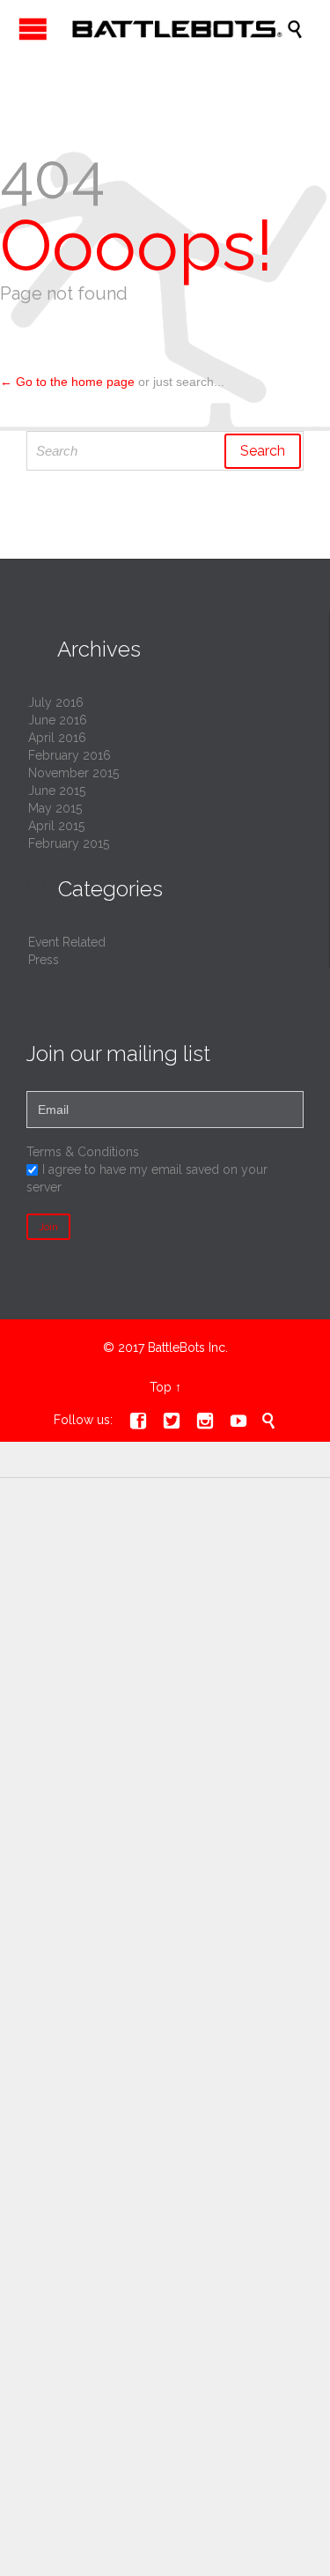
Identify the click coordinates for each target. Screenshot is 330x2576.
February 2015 (69, 843)
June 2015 (57, 791)
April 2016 (57, 738)
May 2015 (55, 808)
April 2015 (56, 826)
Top (161, 1387)
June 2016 (58, 720)
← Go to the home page (67, 382)
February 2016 (70, 755)
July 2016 (56, 702)
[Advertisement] (165, 1679)
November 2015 (73, 773)
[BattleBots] (174, 29)
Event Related (67, 942)
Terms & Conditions (83, 1152)
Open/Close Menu (33, 29)
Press (44, 960)
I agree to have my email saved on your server (147, 1178)
